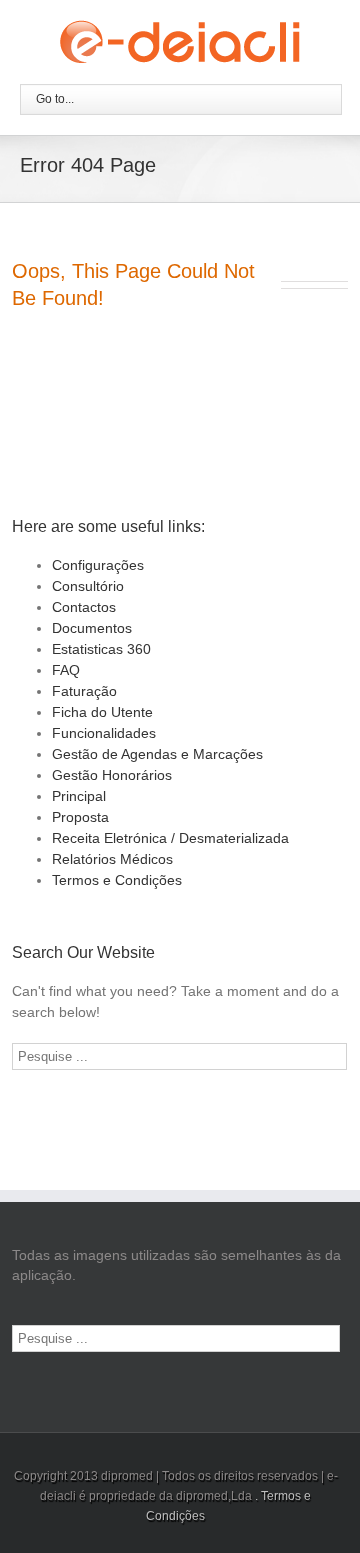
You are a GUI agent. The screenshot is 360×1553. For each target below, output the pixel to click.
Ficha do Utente (102, 712)
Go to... (55, 99)
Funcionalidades (104, 733)
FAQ (66, 670)
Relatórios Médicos (112, 859)
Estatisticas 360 (101, 649)
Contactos (84, 607)
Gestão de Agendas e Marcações (157, 754)
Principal (79, 796)
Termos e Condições (117, 880)
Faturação (84, 691)
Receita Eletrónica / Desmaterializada (170, 838)
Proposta (80, 817)
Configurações (98, 565)
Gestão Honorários (112, 775)
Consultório (88, 586)
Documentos (92, 628)
